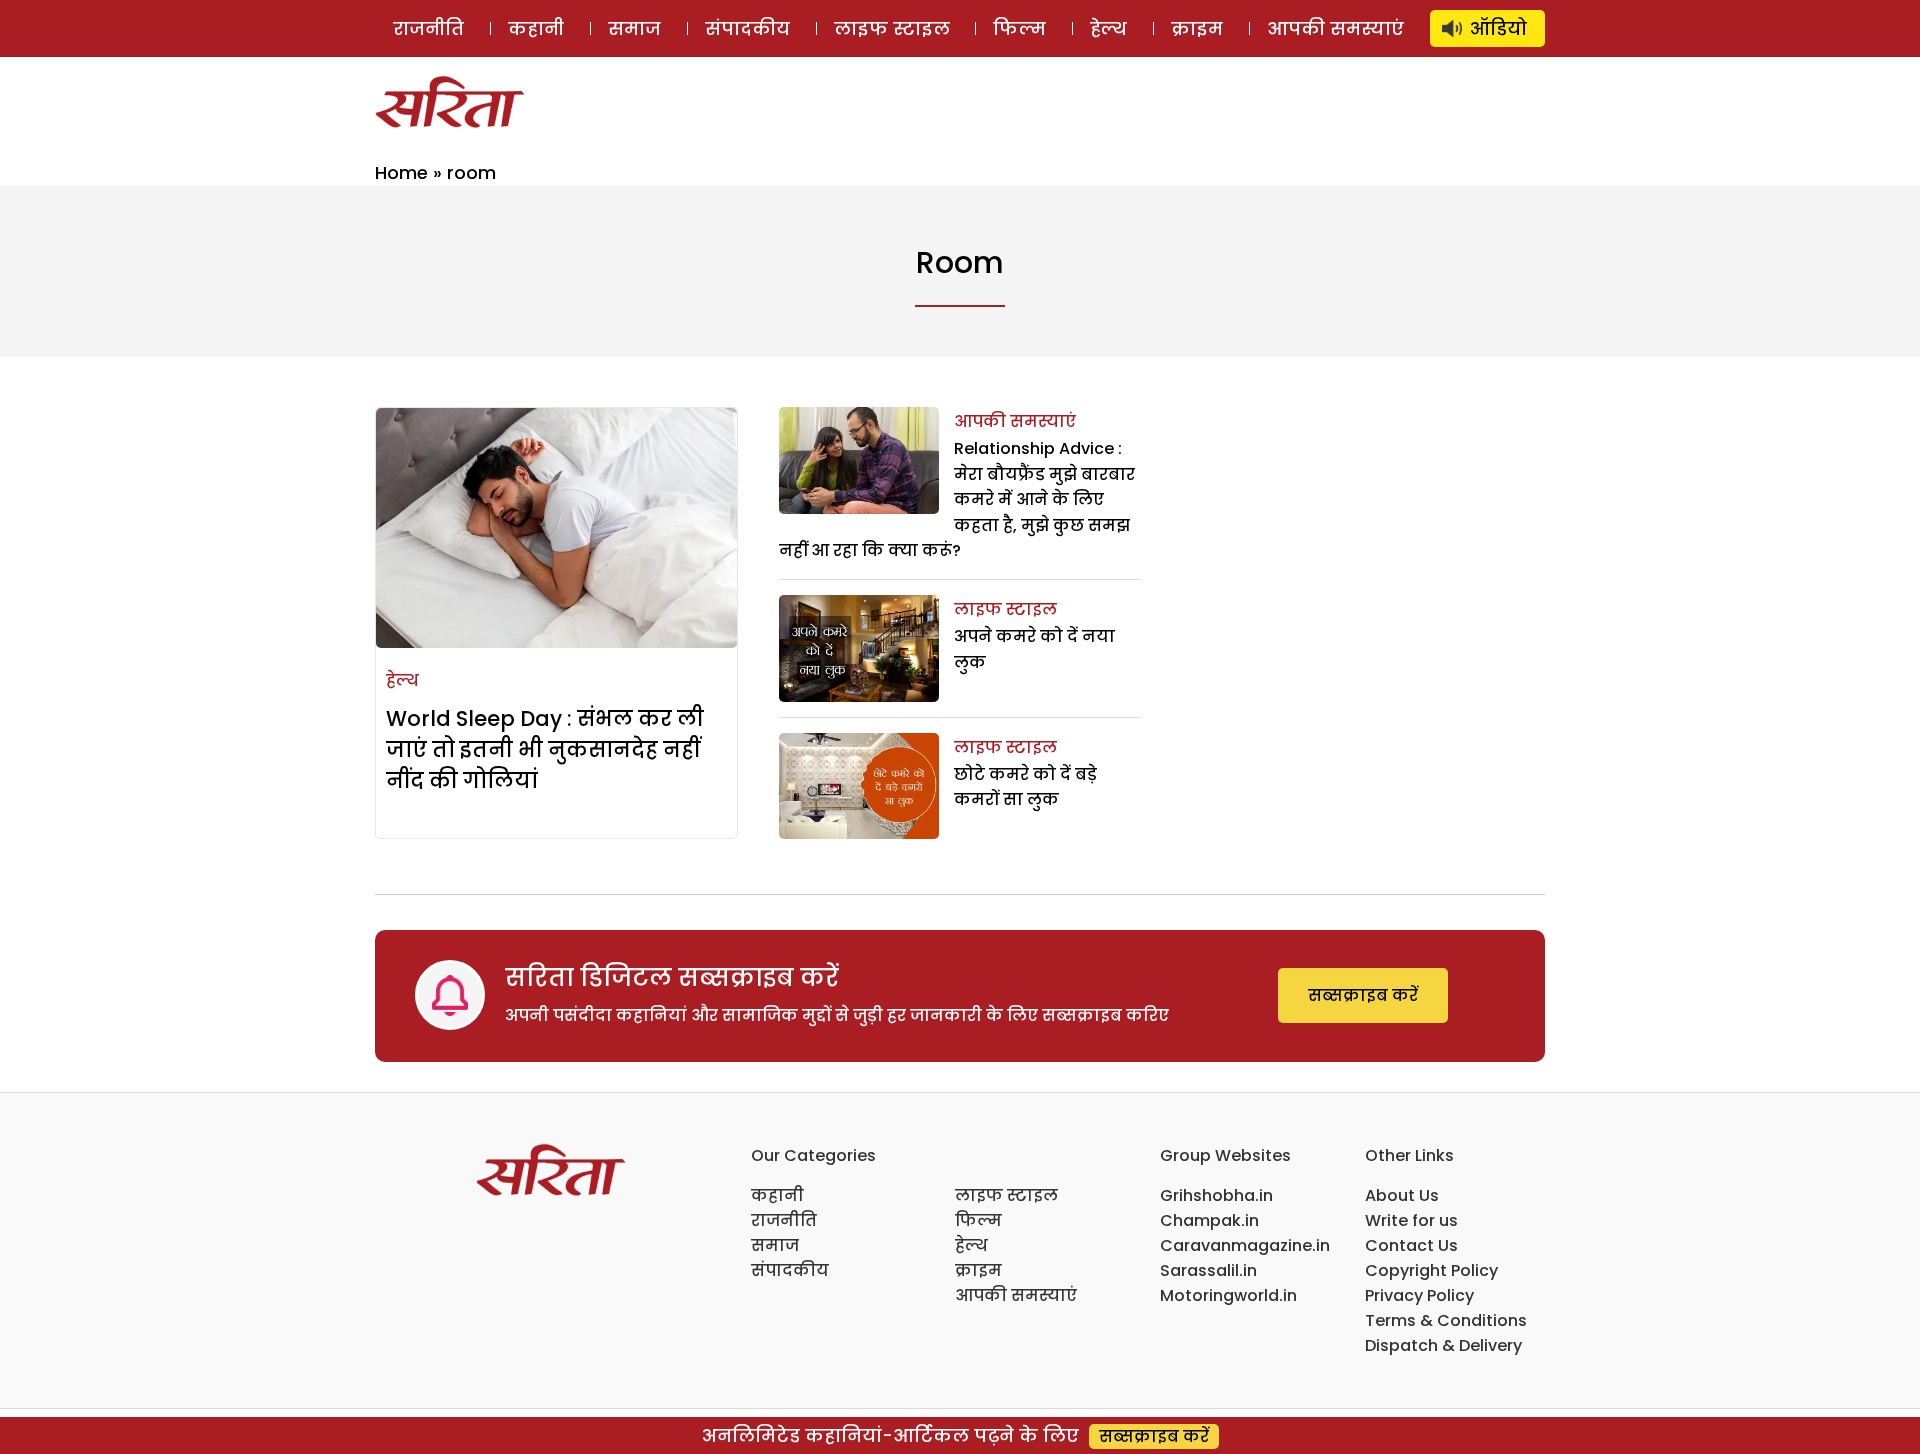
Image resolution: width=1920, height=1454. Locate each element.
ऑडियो (1498, 28)
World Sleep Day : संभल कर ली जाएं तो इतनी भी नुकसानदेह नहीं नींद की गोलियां (545, 749)
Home (401, 172)
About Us (1402, 1195)
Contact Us (1411, 1245)
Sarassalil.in (1208, 1270)
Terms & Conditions (1446, 1320)
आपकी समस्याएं (1335, 28)
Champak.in (1209, 1220)
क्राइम (1197, 28)
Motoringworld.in (1228, 1295)
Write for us (1411, 1220)
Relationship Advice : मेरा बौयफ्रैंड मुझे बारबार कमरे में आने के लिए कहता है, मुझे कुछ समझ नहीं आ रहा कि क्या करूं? (957, 499)
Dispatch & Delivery (1443, 1345)
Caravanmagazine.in (1245, 1245)
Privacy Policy (1419, 1295)
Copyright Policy (1431, 1270)
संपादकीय (747, 28)
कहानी (536, 28)
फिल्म (1019, 28)
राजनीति (428, 28)
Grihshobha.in (1216, 1195)
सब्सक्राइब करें (1363, 995)
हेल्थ (1108, 28)
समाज (634, 28)
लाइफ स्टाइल (892, 28)
